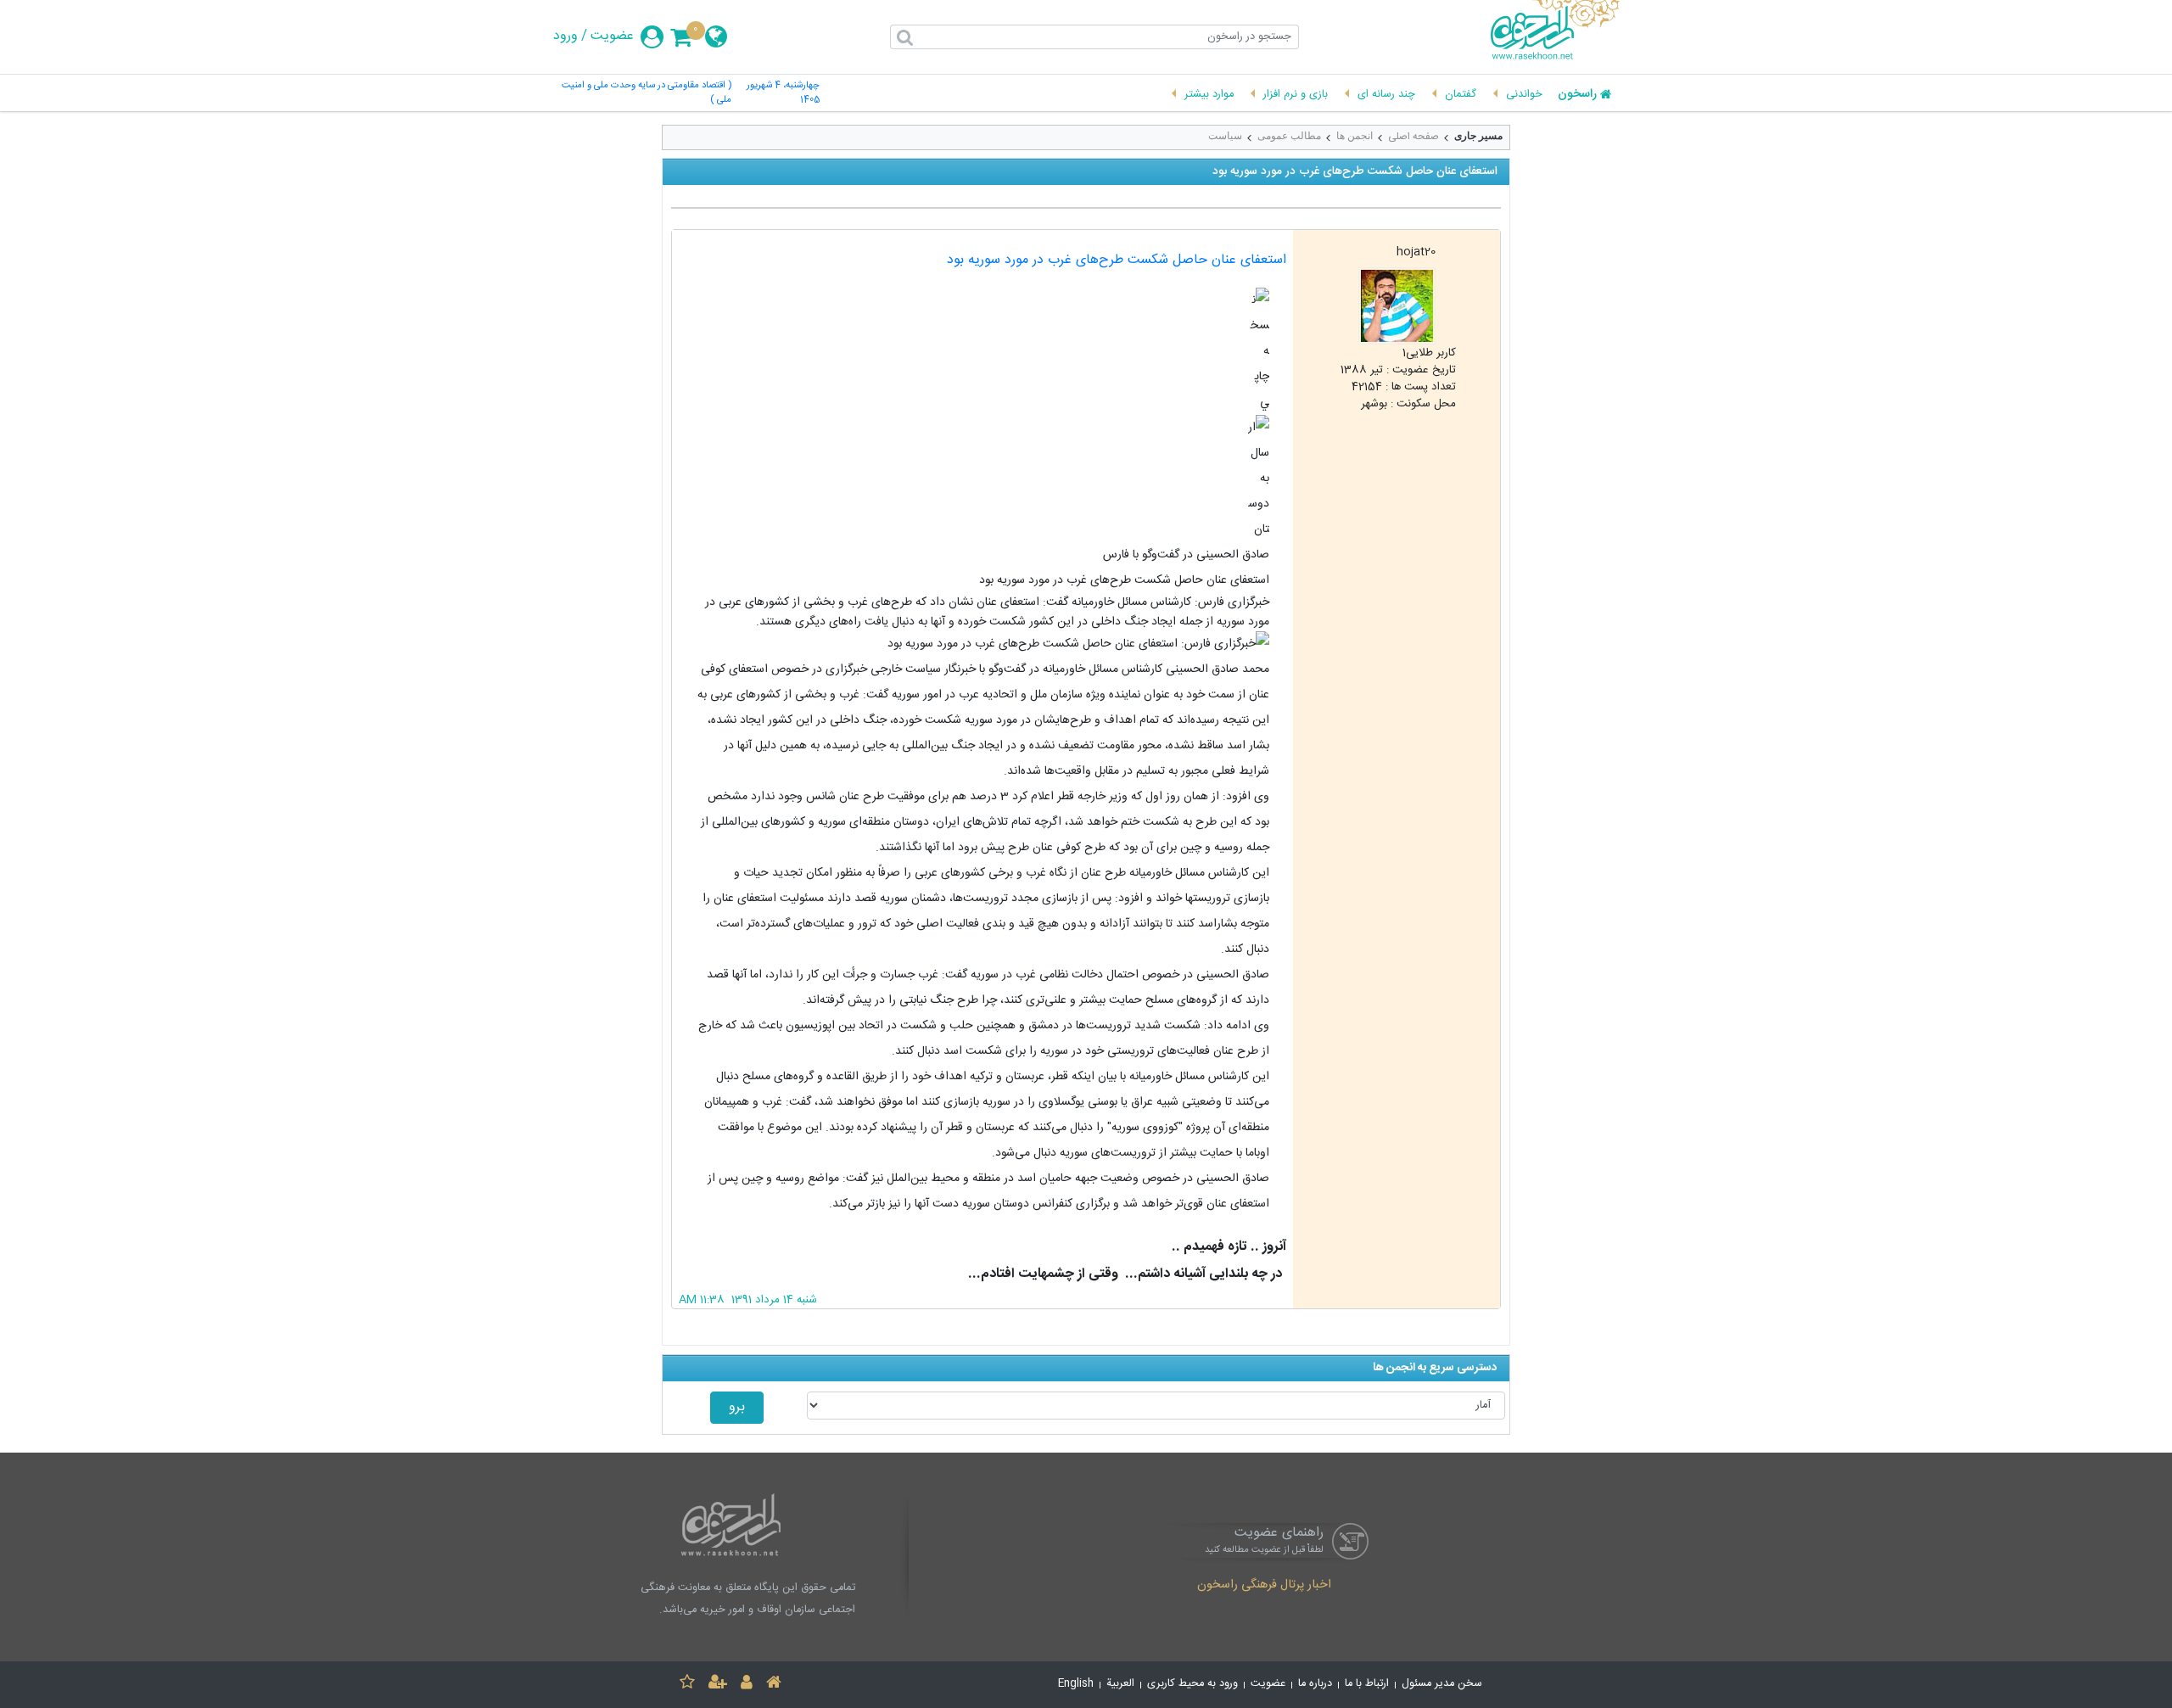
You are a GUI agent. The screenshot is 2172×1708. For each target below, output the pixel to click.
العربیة (1120, 1684)
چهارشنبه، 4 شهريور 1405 (783, 93)
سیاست (1225, 136)
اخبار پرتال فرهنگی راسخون (1264, 1586)
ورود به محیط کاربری (1192, 1684)
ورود (565, 36)
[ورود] (747, 1685)
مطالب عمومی (1289, 136)
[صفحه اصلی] (774, 1685)
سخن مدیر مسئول (1442, 1684)
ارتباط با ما (1367, 1684)
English (1076, 1684)
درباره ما (1315, 1684)
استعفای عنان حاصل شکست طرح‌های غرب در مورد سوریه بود (1117, 260)
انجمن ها (1355, 136)
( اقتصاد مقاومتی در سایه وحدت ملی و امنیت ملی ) (647, 93)
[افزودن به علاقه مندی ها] (687, 1685)
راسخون (1577, 95)
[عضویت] (718, 1685)
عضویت (612, 36)
